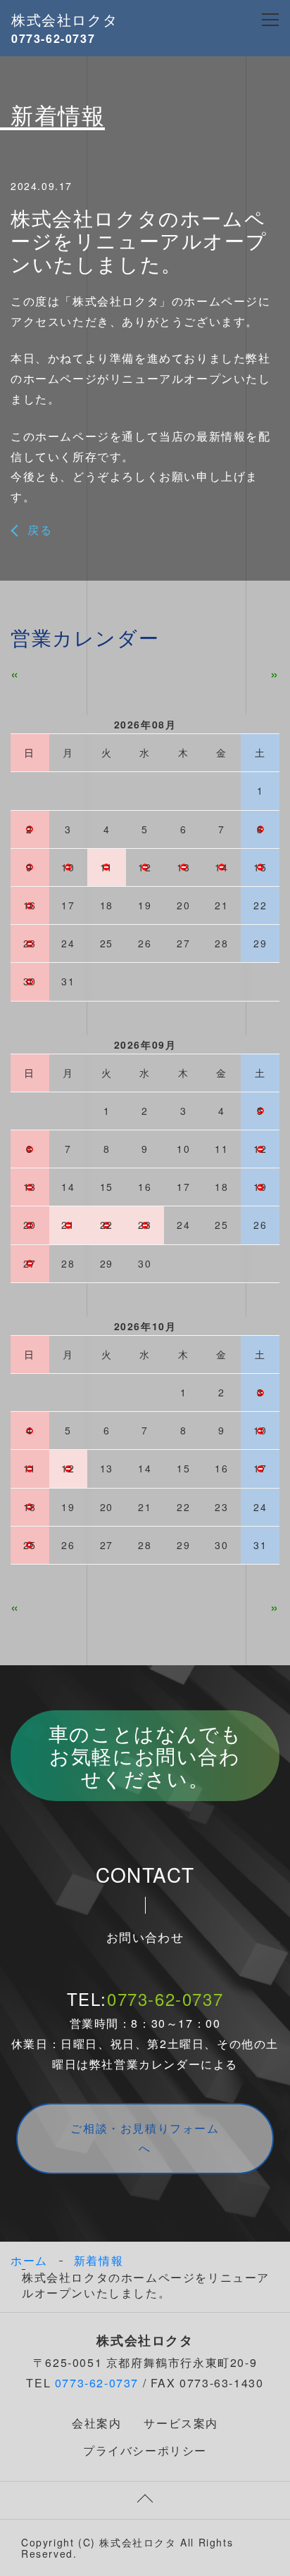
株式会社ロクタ (64, 19)
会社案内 (96, 2423)
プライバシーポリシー (145, 2450)
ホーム (29, 2260)
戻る (40, 530)
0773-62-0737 (165, 1999)
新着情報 (99, 2261)
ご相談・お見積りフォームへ (145, 2138)
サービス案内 (181, 2423)
